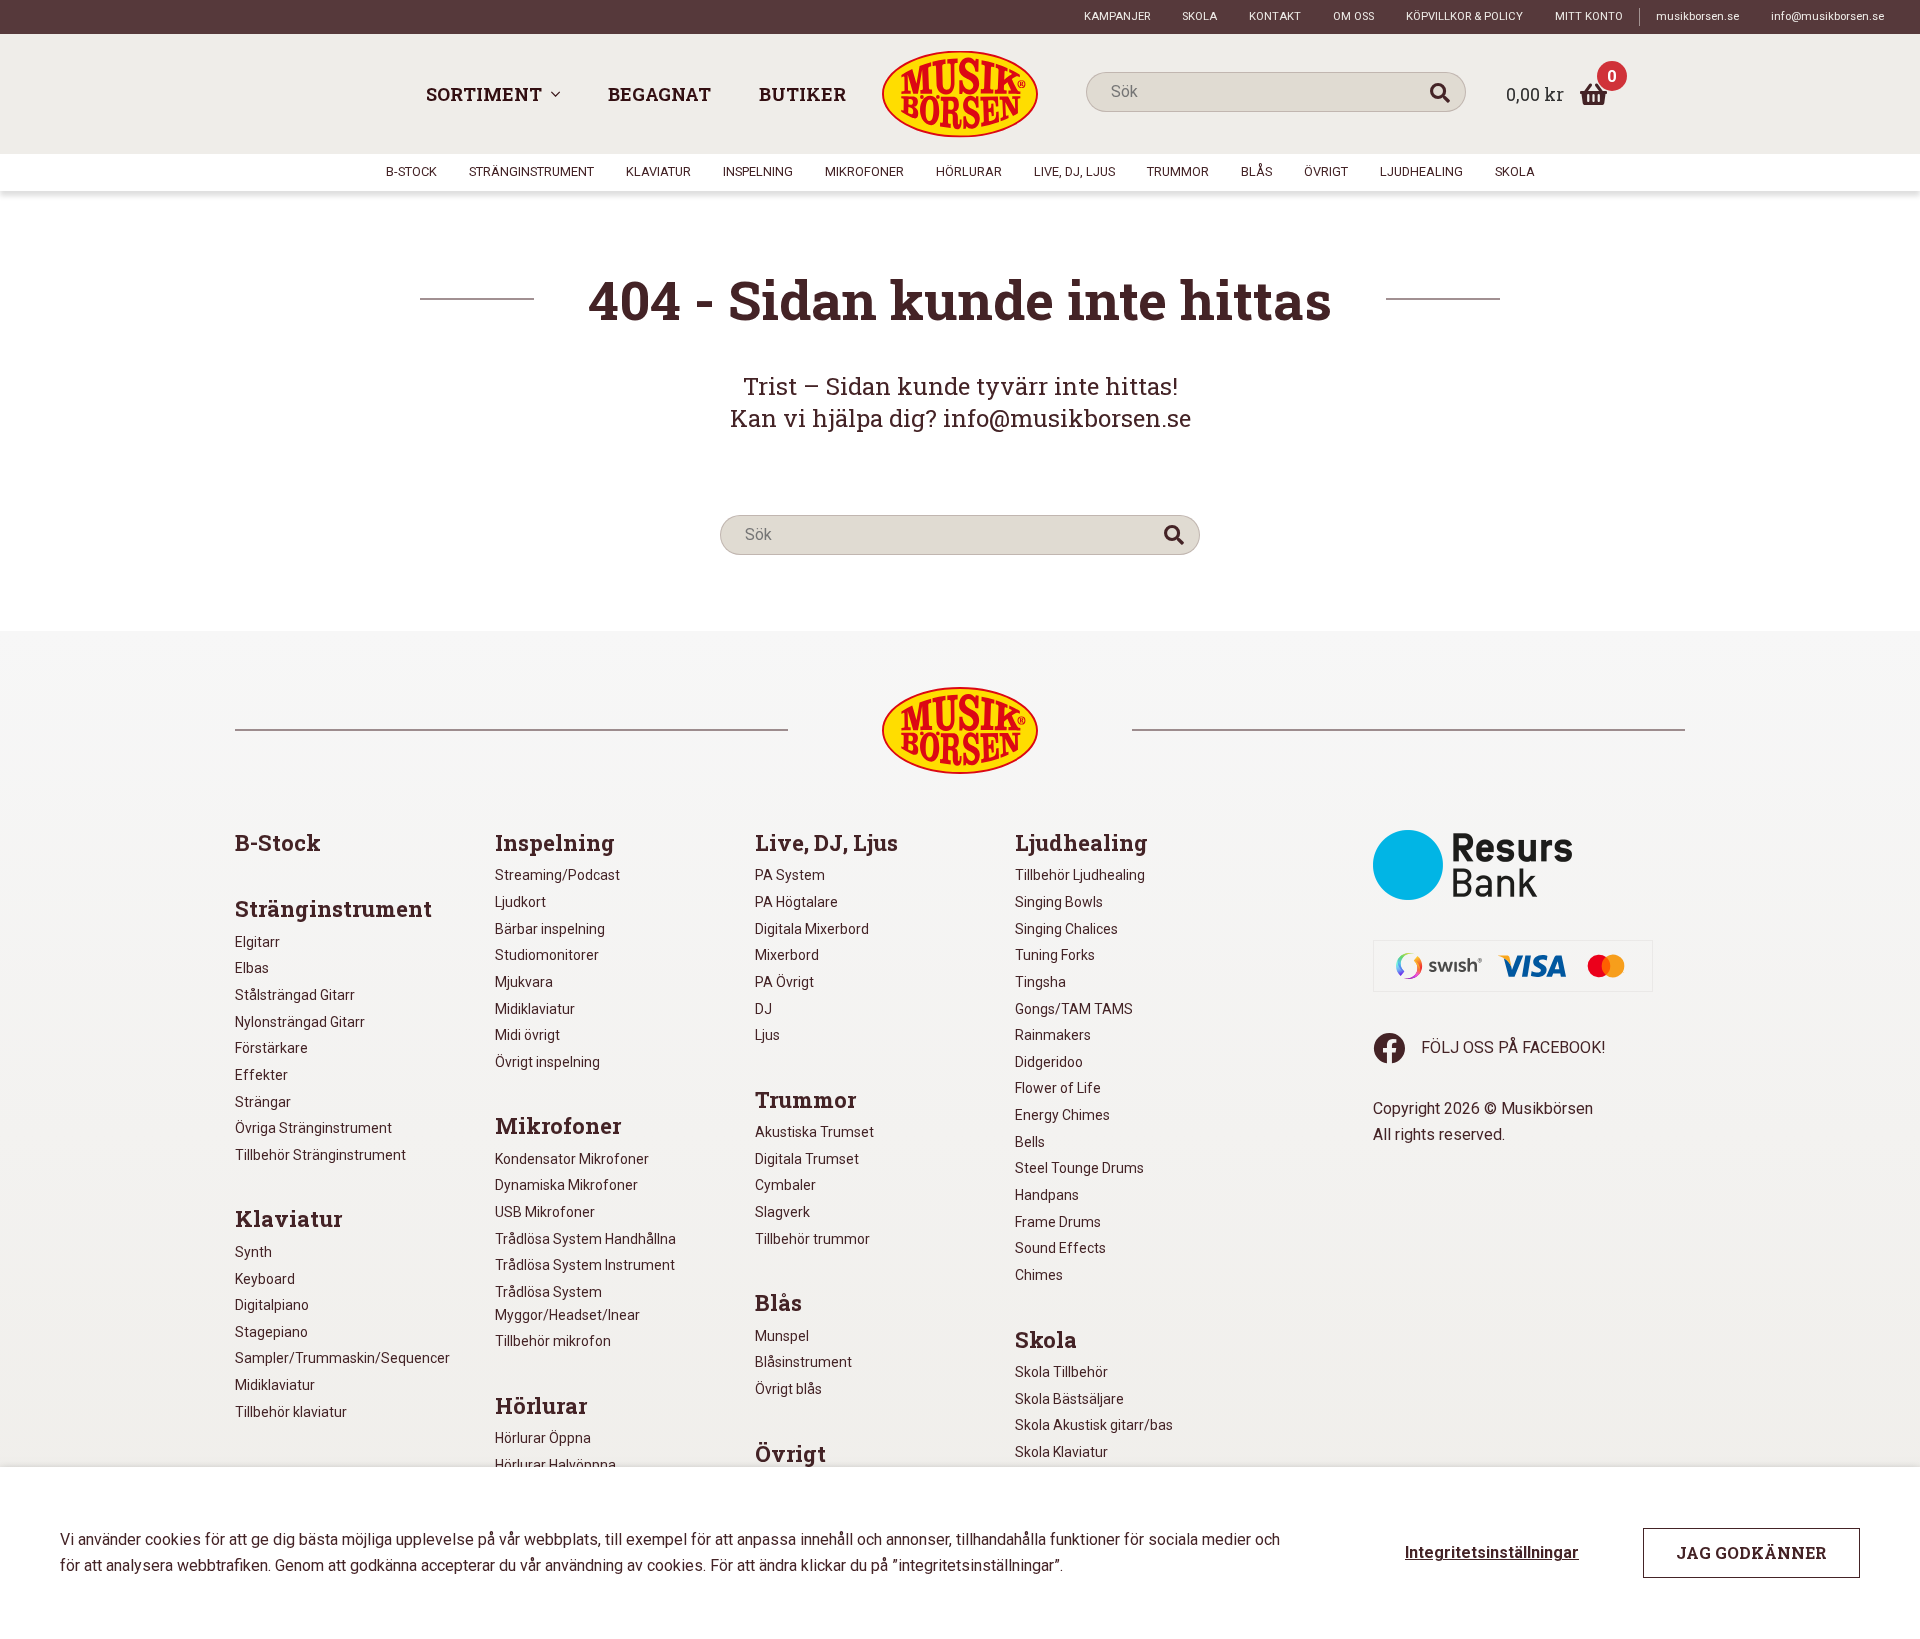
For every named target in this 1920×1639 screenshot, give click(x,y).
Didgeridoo (1049, 1062)
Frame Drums (1058, 1222)
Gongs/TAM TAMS (1074, 1009)
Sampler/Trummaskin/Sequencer (342, 1358)
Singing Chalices (1066, 929)
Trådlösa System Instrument (585, 1265)
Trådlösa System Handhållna (585, 1239)
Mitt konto (1589, 16)
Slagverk (782, 1212)
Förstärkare (271, 1048)
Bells (1030, 1142)
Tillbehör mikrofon (553, 1341)
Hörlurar (969, 171)
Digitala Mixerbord (812, 929)
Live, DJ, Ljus (1074, 171)
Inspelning (758, 171)
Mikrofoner (864, 171)
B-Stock (411, 171)
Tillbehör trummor (812, 1239)
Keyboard (265, 1279)
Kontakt (1275, 16)
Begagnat (659, 94)
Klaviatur (658, 171)
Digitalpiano (272, 1305)
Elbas (252, 968)
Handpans (1047, 1195)
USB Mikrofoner (545, 1212)
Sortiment (484, 94)
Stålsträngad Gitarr (295, 995)
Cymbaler (785, 1185)
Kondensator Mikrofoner (572, 1159)
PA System (790, 875)
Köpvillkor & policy (1464, 16)
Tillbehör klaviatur (291, 1412)
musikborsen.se (1697, 16)
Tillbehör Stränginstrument (320, 1155)
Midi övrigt (527, 1035)
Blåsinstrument (803, 1362)
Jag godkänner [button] (1751, 1552)
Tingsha (1040, 982)
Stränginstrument (531, 171)
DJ (763, 1009)
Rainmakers (1053, 1035)
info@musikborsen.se (1827, 16)
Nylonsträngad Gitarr (300, 1022)
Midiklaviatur (275, 1385)
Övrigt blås (788, 1389)
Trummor (1178, 171)
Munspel (782, 1336)
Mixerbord (787, 955)
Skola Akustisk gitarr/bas (1094, 1425)
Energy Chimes (1062, 1115)
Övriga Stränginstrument (313, 1128)
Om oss (1353, 16)
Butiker (802, 94)
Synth (253, 1252)
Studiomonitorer (547, 955)
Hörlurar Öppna (543, 1438)
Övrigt (1326, 171)
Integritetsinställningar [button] (1492, 1552)
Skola (1199, 16)
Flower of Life (1058, 1088)
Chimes (1039, 1275)
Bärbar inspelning (550, 929)
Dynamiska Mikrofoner (566, 1185)
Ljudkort (520, 902)
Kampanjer (1117, 16)
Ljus (767, 1035)
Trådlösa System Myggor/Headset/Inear (567, 1303)
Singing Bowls (1059, 902)
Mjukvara (524, 982)
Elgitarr (257, 942)
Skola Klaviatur (1061, 1452)
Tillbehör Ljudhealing (1080, 875)
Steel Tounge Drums (1079, 1168)
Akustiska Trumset (814, 1132)
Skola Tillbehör (1061, 1372)
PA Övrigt (784, 982)
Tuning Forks (1055, 955)
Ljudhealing (1421, 171)
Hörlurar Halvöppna (555, 1465)
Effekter (261, 1075)
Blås (1256, 171)
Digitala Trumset (807, 1159)
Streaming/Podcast (557, 875)
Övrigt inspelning (547, 1062)
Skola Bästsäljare (1069, 1399)
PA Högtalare (796, 902)
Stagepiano (271, 1332)
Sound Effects (1060, 1248)
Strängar (263, 1102)
